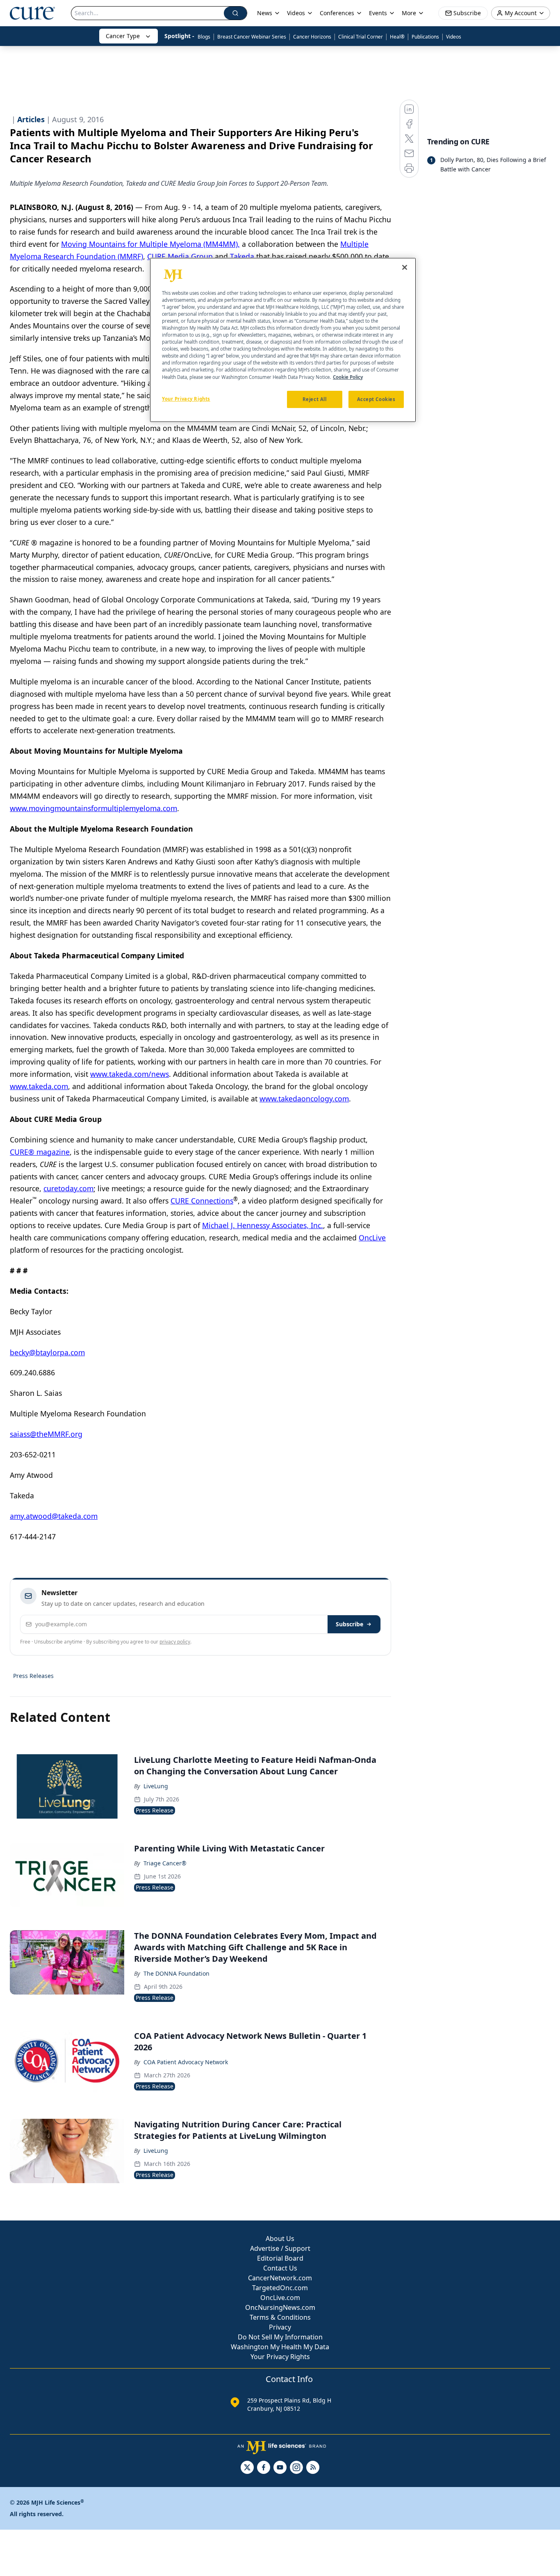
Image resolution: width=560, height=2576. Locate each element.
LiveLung (156, 1786)
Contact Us (280, 2268)
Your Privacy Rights (280, 2357)
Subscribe (349, 1624)
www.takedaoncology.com (304, 1099)
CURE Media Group (180, 256)
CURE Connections (202, 1201)
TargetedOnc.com (280, 2288)
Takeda (242, 256)
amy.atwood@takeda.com (54, 1516)
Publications (425, 37)
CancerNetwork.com (280, 2278)
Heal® (397, 37)
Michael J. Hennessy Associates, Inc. (263, 1225)
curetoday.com (68, 1188)
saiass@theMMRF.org (46, 1434)
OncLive (372, 1238)
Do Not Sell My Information (280, 2337)
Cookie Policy (348, 377)
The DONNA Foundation (176, 1973)
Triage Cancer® (165, 1863)
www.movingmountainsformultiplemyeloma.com (93, 808)
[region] (283, 340)
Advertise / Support (280, 2248)
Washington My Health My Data (280, 2347)
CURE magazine (40, 1152)
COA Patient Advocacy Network (186, 2062)
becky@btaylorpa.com (47, 1352)
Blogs (204, 37)
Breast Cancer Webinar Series (252, 37)
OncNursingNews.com (280, 2307)
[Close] (405, 267)
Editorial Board (280, 2258)
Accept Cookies (376, 399)
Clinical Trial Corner (361, 37)
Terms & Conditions (280, 2317)
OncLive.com (280, 2298)
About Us (280, 2239)
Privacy (280, 2327)
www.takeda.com (39, 1086)
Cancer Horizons (312, 37)
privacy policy (175, 1642)
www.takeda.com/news (130, 1074)
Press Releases (33, 1676)
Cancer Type (123, 36)
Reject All (315, 399)
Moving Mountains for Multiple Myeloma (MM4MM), (150, 244)
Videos (454, 37)
